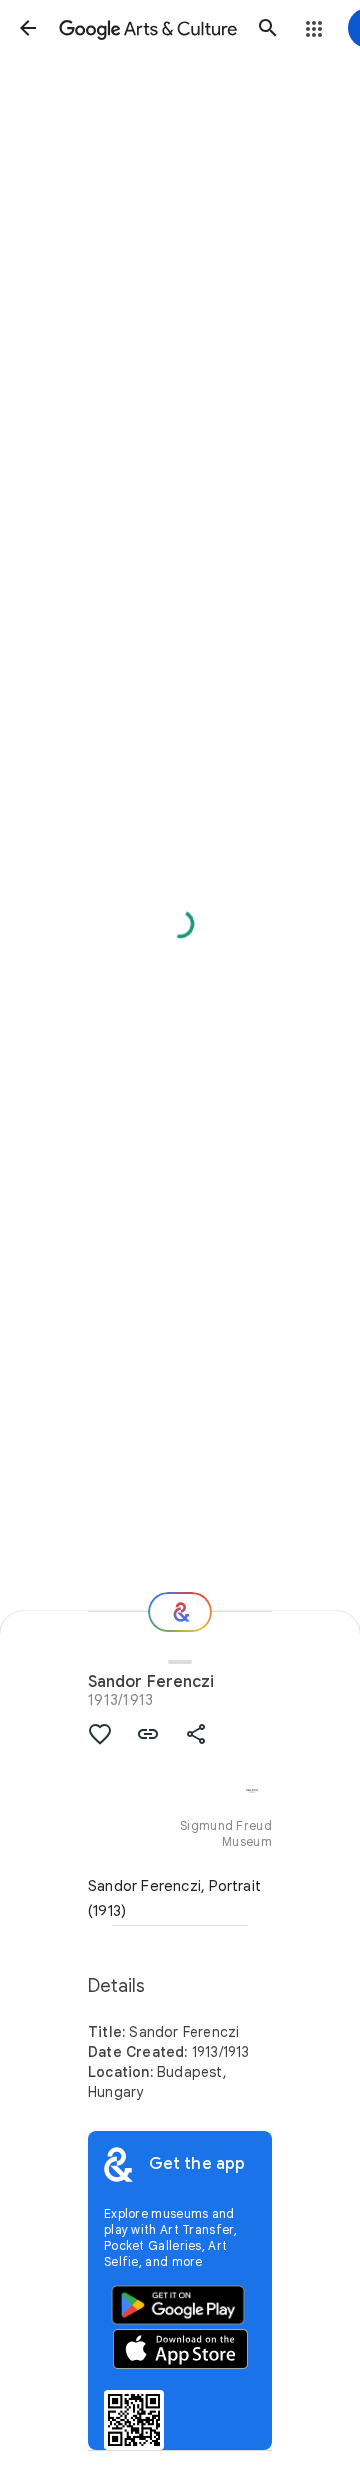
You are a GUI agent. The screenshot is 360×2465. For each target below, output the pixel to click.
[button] (28, 28)
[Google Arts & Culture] (148, 28)
